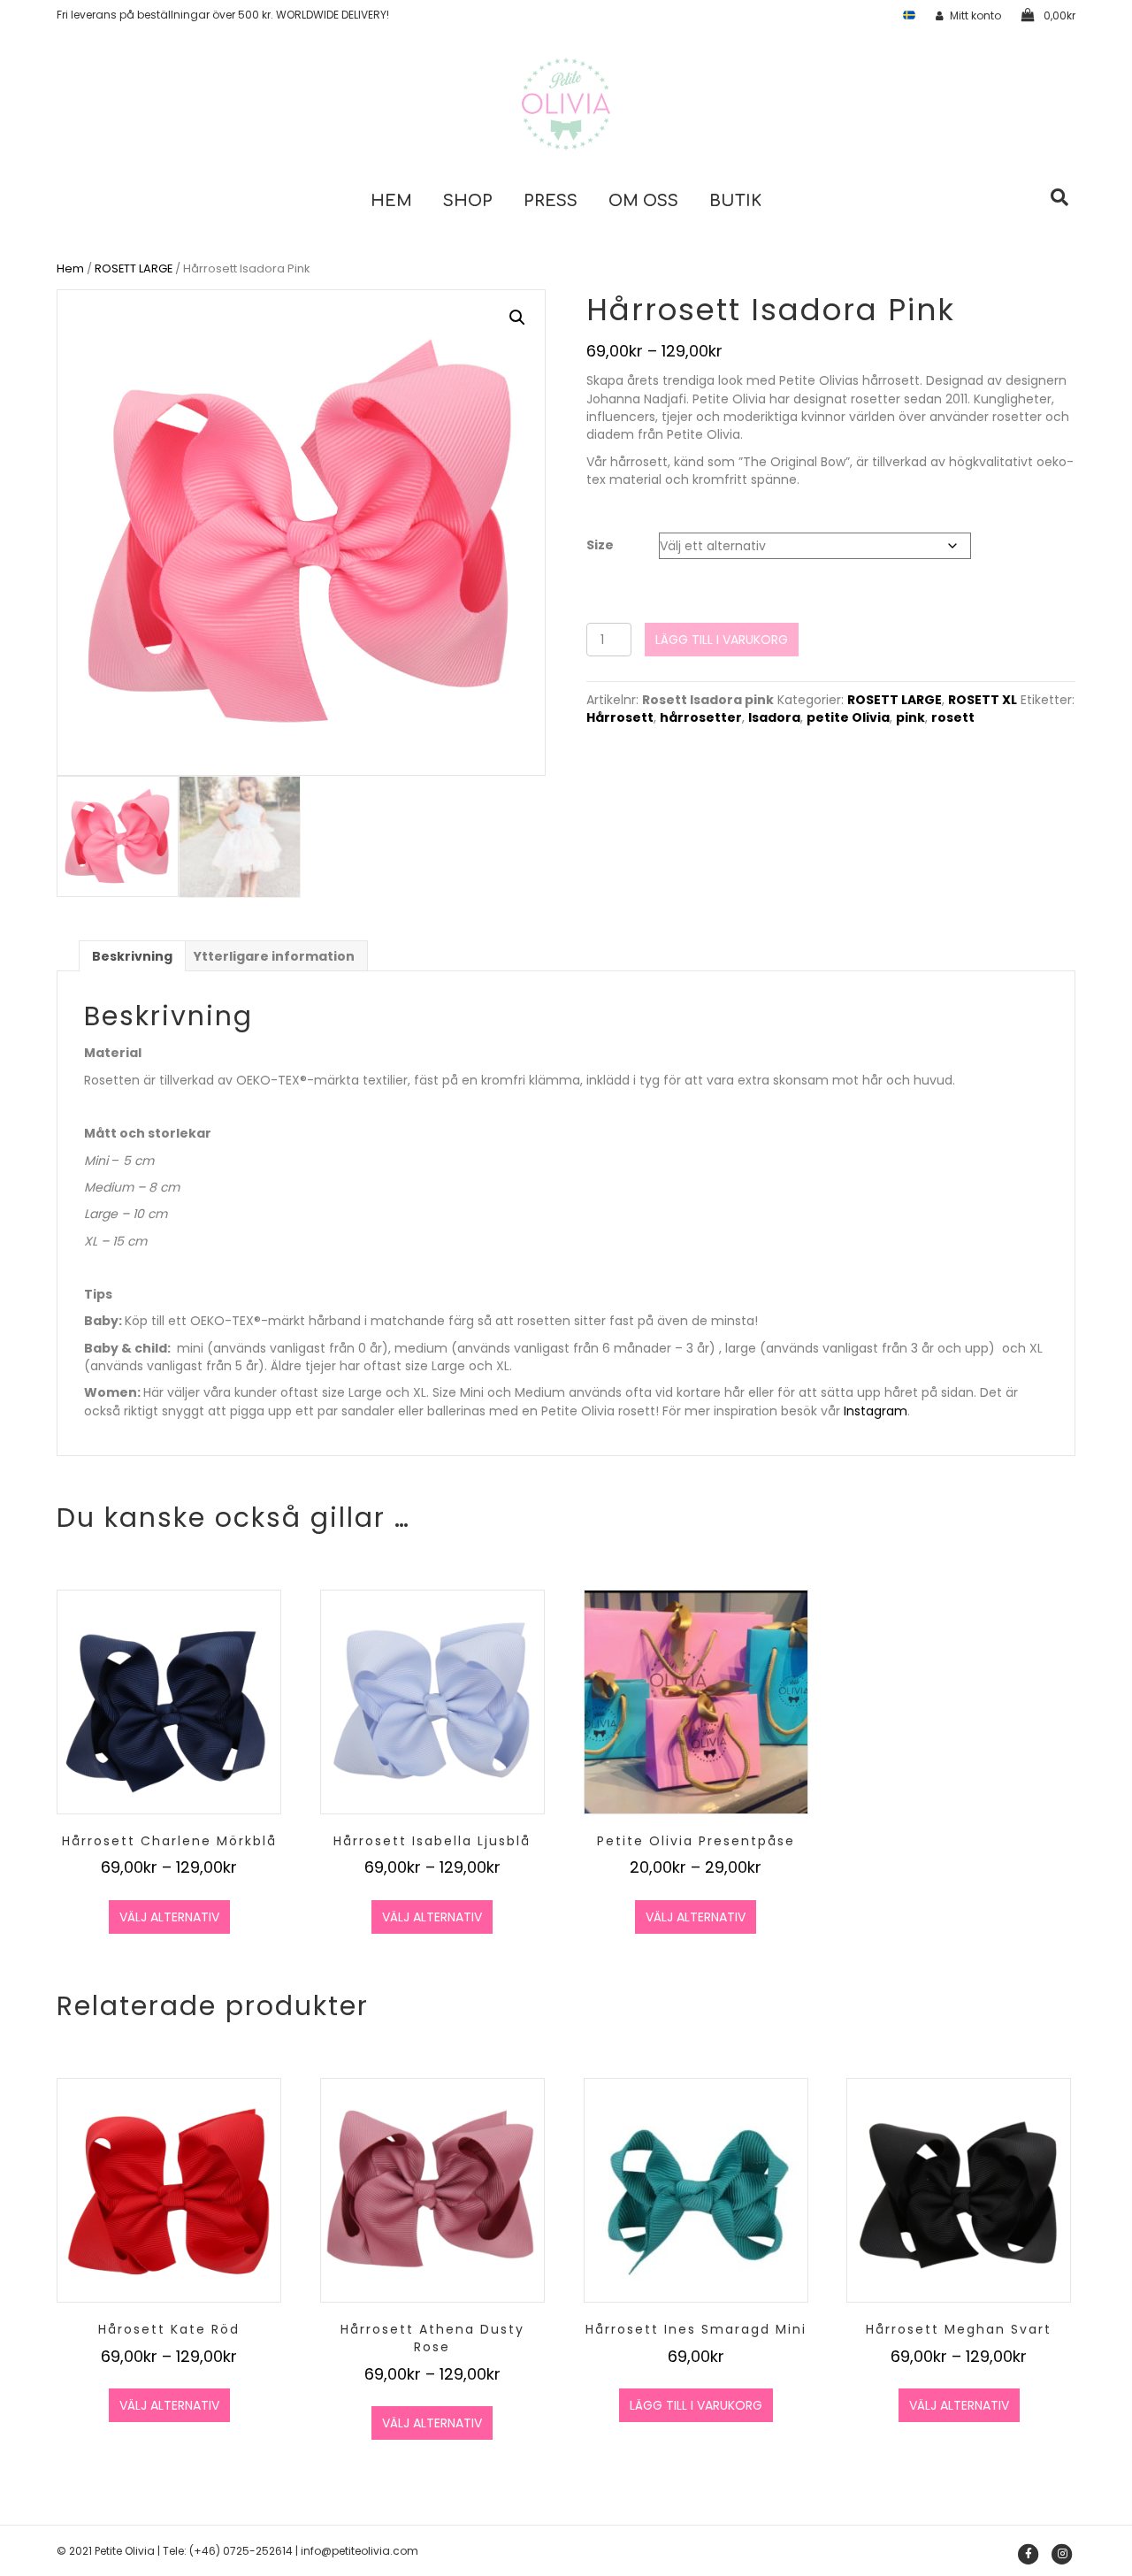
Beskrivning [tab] (132, 956)
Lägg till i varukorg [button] (696, 2405)
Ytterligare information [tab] (274, 956)
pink (910, 717)
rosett (953, 717)
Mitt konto (975, 15)
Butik (735, 201)
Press (551, 201)
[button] (517, 318)
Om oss (643, 201)
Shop (468, 201)
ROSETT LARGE (134, 268)
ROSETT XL (983, 700)
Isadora (774, 717)
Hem (391, 201)
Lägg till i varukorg (722, 640)
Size (600, 545)
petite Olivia (848, 717)
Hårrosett (620, 717)
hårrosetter (701, 717)
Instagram (876, 1411)
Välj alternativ (169, 1917)
